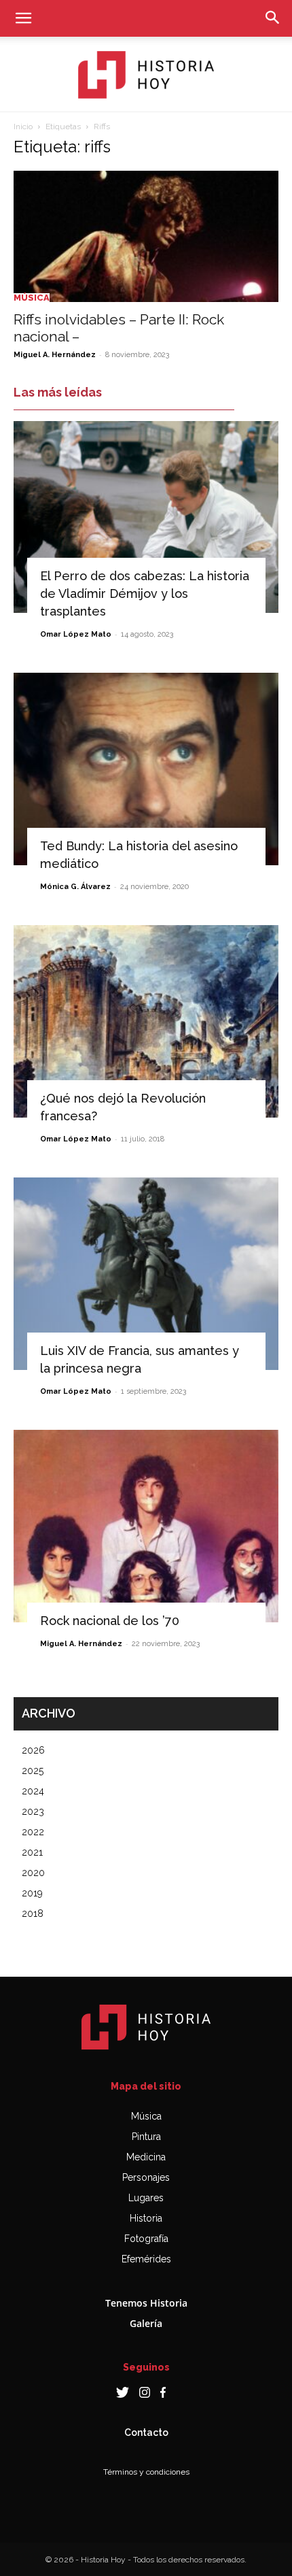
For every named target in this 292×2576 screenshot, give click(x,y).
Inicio (23, 127)
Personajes (146, 2177)
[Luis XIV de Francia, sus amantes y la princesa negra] (146, 1274)
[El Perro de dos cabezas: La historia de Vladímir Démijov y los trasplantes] (146, 517)
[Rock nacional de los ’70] (146, 1526)
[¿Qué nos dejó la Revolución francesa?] (146, 1021)
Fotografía (146, 2239)
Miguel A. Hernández (55, 355)
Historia (146, 2218)
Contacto (146, 2432)
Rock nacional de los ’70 (110, 1621)
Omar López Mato (76, 634)
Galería (146, 2323)
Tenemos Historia (146, 2303)
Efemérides (146, 2259)
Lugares (146, 2198)
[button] (23, 18)
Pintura (146, 2137)
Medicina (146, 2157)
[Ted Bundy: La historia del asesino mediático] (146, 769)
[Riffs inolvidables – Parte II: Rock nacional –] (146, 236)
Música (32, 298)
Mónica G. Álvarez (75, 887)
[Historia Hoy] (146, 75)
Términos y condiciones (146, 2472)
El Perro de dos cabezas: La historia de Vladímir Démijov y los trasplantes (145, 593)
